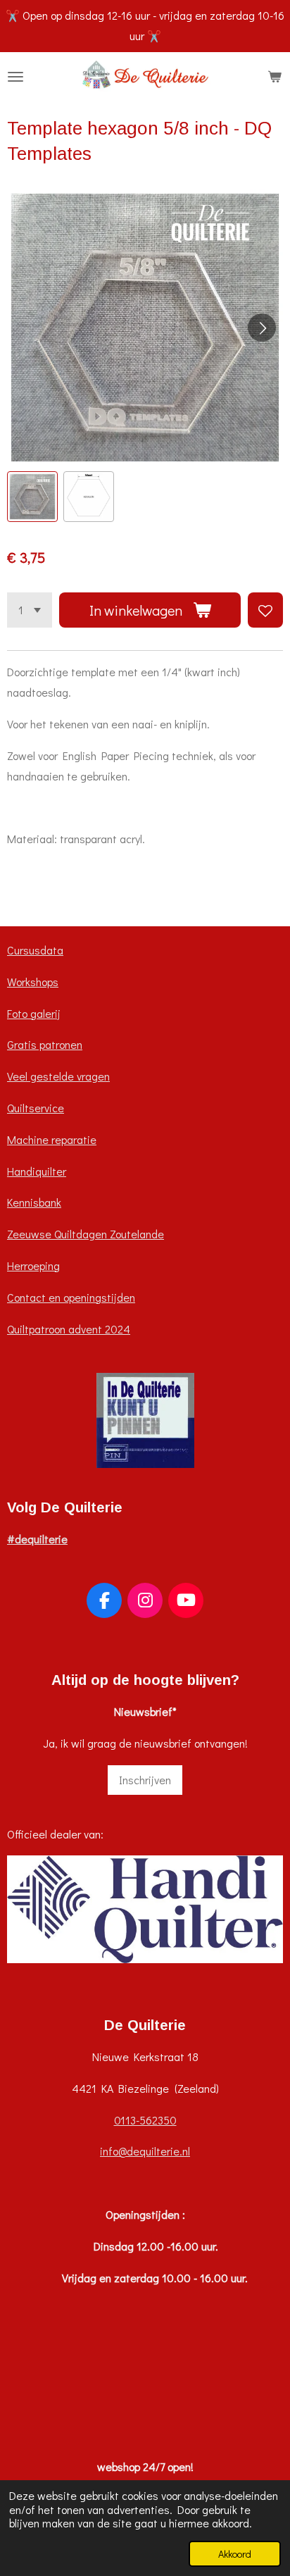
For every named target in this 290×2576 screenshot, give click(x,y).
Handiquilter (37, 1171)
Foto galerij (34, 1013)
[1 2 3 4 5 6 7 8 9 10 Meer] (30, 610)
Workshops (33, 982)
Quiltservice (36, 1108)
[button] (32, 497)
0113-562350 (145, 2120)
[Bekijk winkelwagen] (275, 77)
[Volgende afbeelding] (262, 328)
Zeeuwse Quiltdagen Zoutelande (86, 1234)
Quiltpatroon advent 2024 (69, 1329)
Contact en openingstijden (71, 1297)
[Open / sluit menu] (15, 77)
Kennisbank (34, 1202)
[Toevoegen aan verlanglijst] (265, 610)
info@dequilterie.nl (145, 2151)
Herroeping (33, 1265)
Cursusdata (35, 950)
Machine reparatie (52, 1139)
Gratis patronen (45, 1044)
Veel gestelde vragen (58, 1076)
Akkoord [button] (235, 2554)
